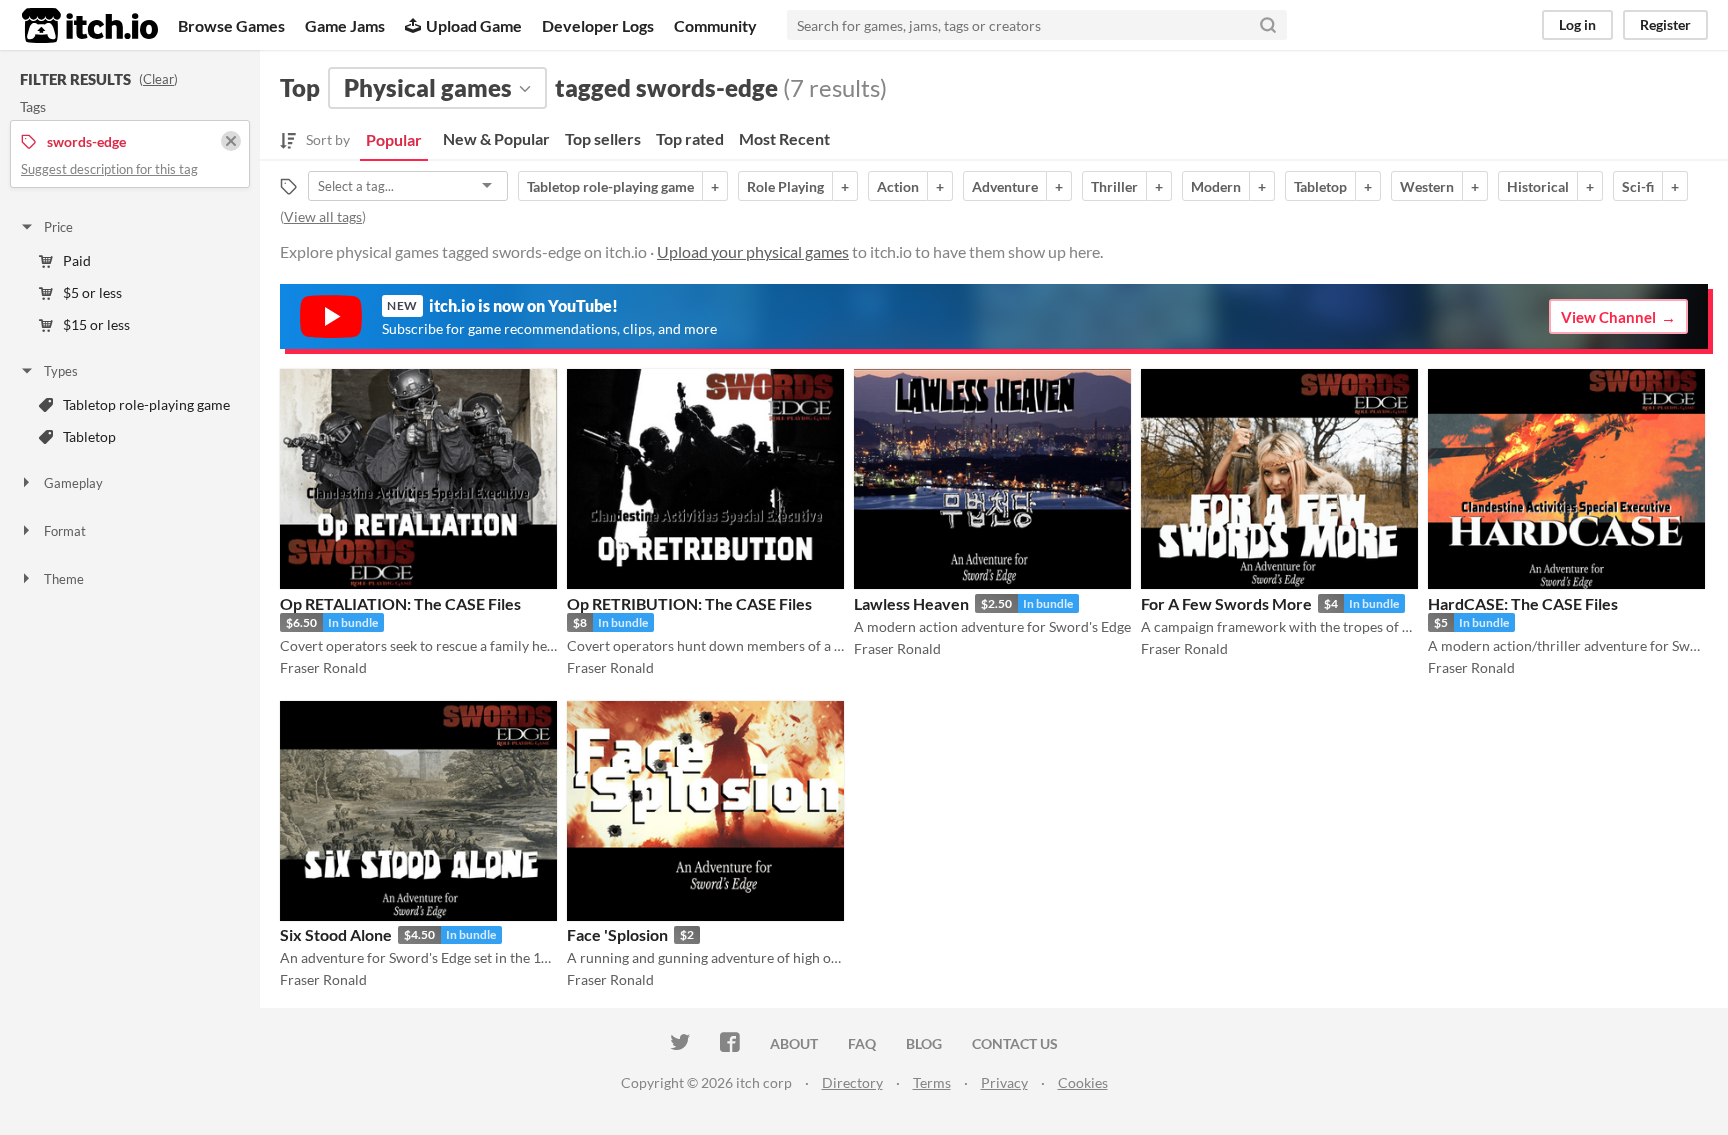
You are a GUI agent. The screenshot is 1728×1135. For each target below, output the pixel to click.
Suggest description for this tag (109, 169)
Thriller (1114, 186)
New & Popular (496, 138)
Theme (64, 579)
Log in (1577, 24)
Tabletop (89, 436)
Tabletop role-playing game (146, 404)
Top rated (690, 138)
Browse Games (231, 25)
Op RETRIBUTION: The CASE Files (689, 603)
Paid (77, 260)
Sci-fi (1638, 186)
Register (1665, 24)
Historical (1538, 186)
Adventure (1005, 186)
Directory (852, 1082)
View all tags (323, 216)
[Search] (1268, 25)
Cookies (1083, 1082)
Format (65, 531)
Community (715, 25)
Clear (158, 79)
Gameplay (73, 483)
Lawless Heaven (911, 603)
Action (898, 186)
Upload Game (474, 25)
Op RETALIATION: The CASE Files (400, 603)
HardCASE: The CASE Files (1523, 603)
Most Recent (784, 138)
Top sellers (603, 138)
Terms (932, 1082)
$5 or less (92, 292)
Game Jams (345, 25)
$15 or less (96, 324)
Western (1427, 186)
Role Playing (785, 186)
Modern (1216, 186)
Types (61, 371)
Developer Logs (598, 25)
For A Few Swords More (1226, 603)
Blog (924, 1043)
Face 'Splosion (617, 934)
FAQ (862, 1043)
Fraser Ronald (323, 667)
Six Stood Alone (336, 934)
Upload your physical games (753, 251)
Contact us (1015, 1043)
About (794, 1043)
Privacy (1004, 1082)
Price (58, 227)
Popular (394, 139)
